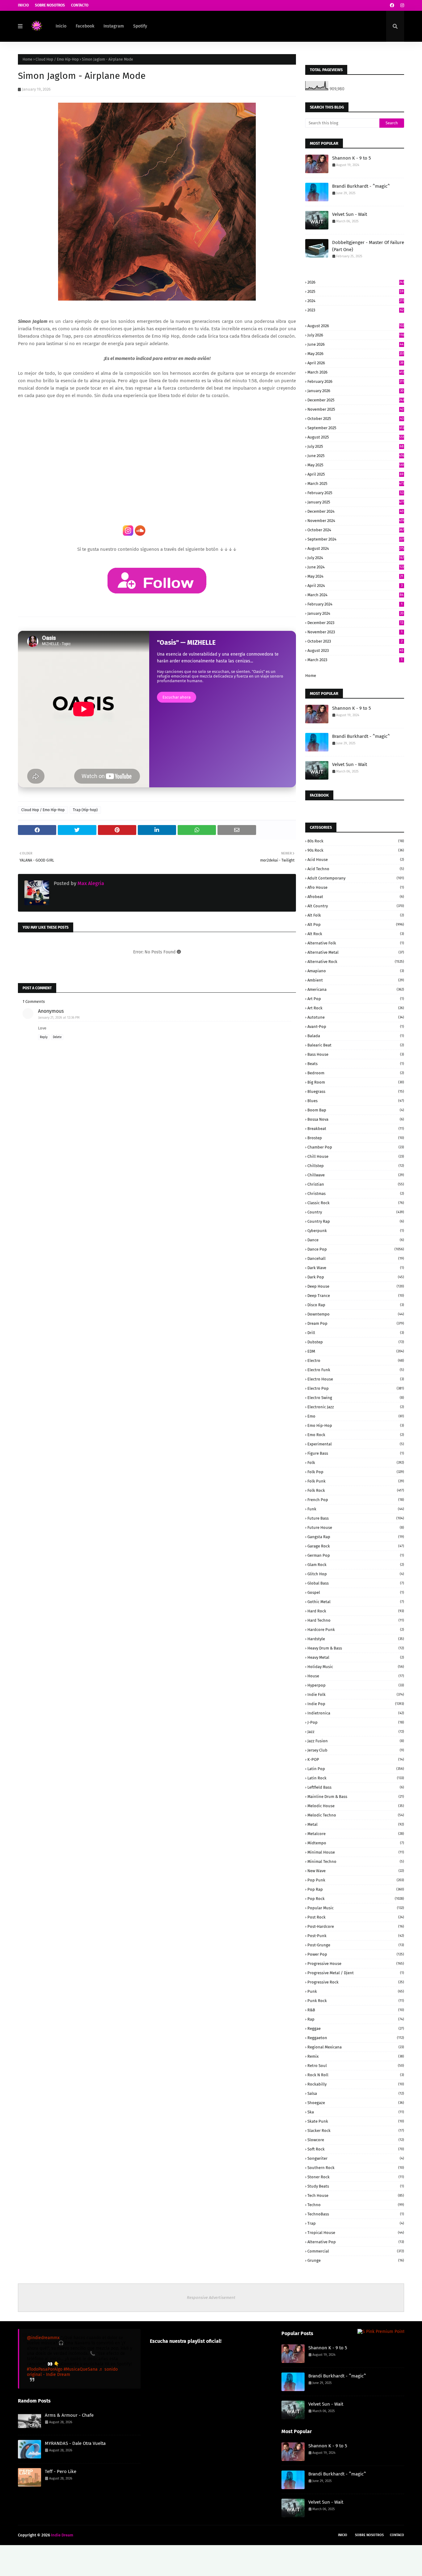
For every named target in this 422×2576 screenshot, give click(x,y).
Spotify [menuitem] (140, 26)
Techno (356, 2205)
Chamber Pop (356, 1147)
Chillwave (356, 1175)
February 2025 (355, 493)
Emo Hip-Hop (356, 1425)
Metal (356, 1824)
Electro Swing (356, 1398)
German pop (356, 1555)
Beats (356, 1064)
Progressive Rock (356, 1982)
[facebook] (392, 5)
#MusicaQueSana (81, 2369)
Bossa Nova (356, 1119)
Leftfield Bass (356, 1787)
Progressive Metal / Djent (356, 1973)
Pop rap (356, 1889)
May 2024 (355, 576)
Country (356, 1212)
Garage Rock (356, 1546)
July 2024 (356, 558)
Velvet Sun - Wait (350, 214)
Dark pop (356, 1277)
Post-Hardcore (356, 1926)
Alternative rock (356, 962)
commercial (356, 2251)
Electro (356, 1361)
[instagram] (401, 5)
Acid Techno (356, 869)
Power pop (356, 1954)
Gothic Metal (356, 1602)
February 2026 (356, 381)
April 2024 (355, 586)
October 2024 (356, 530)
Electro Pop (356, 1388)
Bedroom (356, 1073)
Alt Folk (356, 915)
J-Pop (356, 1722)
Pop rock (356, 1899)
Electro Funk (356, 1370)
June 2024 (356, 567)
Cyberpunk (356, 1231)
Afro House (356, 887)
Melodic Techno (356, 1815)
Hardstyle (356, 1639)
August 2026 (356, 326)
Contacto (80, 5)
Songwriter (356, 2158)
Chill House (356, 1156)
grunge (356, 2260)
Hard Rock (356, 1611)
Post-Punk (356, 1936)
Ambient (356, 980)
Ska (356, 2112)
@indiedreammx (43, 2338)
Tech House (356, 2195)
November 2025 (355, 409)
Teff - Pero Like (61, 2471)
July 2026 (356, 335)
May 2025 (356, 465)
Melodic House (356, 1806)
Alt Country (356, 906)
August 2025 (356, 437)
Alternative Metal (356, 952)
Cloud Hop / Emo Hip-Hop (57, 59)
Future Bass (356, 1518)
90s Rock (356, 850)
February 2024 (355, 604)
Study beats (356, 2186)
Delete (57, 1037)
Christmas (356, 1194)
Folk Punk (356, 1481)
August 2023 (355, 650)
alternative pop (356, 2242)
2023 (355, 310)
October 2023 (355, 641)
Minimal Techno (356, 1861)
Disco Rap (356, 1305)
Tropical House (356, 2233)
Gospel (356, 1592)
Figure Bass (356, 1453)
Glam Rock (356, 1565)
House (356, 1676)
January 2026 (355, 391)
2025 (355, 291)
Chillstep (356, 1166)
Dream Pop (356, 1323)
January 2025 (356, 502)
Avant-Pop (356, 1027)
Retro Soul (356, 2066)
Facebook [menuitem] (85, 26)
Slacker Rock (356, 2131)
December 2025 (356, 400)
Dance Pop (356, 1249)
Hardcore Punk (356, 1630)
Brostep (356, 1138)
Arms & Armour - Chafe (69, 2415)
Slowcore (356, 2140)
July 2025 (355, 446)
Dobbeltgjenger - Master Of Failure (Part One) (368, 246)
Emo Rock (356, 1435)
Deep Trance (356, 1296)
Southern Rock (356, 2168)
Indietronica (356, 1713)
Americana (356, 989)
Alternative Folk (356, 943)
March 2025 (356, 484)
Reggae (356, 2028)
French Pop (356, 1500)
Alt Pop (356, 924)
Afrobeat (356, 897)
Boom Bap (356, 1110)
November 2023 (355, 632)
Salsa (356, 2093)
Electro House (356, 1379)
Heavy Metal (356, 1657)
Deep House (356, 1286)
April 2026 (355, 363)
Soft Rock (356, 2149)
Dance (356, 1240)
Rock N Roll (356, 2075)
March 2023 (355, 660)
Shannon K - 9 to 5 (352, 158)
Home (27, 59)
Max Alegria (90, 883)
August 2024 (356, 548)
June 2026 (355, 344)
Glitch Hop (356, 1574)
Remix (356, 2056)
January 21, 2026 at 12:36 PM (59, 1018)
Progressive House (356, 1964)
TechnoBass (356, 2214)
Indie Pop (356, 1704)
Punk (356, 1991)
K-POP (356, 1759)
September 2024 (356, 539)
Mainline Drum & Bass (356, 1797)
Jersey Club (356, 1750)
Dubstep (356, 1342)
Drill (356, 1333)
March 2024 (355, 595)
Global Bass (356, 1583)
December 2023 (355, 623)
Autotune (356, 1017)
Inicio (23, 5)
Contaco (397, 2535)
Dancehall (356, 1258)
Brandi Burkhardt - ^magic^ (361, 186)
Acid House (356, 860)
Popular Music (356, 1908)
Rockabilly (356, 2084)
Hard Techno (356, 1620)
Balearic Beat (356, 1045)
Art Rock (356, 1008)
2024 (356, 301)
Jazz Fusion (356, 1741)
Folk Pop (356, 1472)
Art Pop (356, 999)
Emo (356, 1416)
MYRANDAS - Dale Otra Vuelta (75, 2443)
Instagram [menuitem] (114, 26)
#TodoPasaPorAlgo (45, 2369)
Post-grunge (356, 1945)
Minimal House (356, 1852)
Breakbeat (356, 1129)
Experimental (356, 1444)
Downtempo (356, 1314)
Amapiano (356, 971)
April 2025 (355, 474)
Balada (356, 1036)
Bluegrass (356, 1091)
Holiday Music (356, 1667)
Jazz (356, 1732)
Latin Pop (356, 1769)
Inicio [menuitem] (61, 26)
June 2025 (356, 456)
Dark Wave (356, 1268)
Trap (356, 2223)
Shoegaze (356, 2103)
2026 (356, 282)
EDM (356, 1351)
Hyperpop (356, 1685)
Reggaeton (356, 2038)
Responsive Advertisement (211, 2298)
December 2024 (355, 511)
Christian (356, 1184)
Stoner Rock (356, 2177)
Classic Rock (356, 1203)
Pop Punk (356, 1880)
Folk (356, 1463)
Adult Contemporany (356, 878)
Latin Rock (356, 1778)
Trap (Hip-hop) (85, 810)
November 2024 (356, 521)
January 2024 (355, 613)
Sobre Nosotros (50, 5)
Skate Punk (356, 2121)
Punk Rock (356, 2001)
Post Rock (356, 1917)
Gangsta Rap (356, 1537)
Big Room (356, 1082)
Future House (356, 1528)
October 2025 (355, 419)
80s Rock (356, 841)
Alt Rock (356, 934)
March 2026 (356, 372)
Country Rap (356, 1221)
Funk (356, 1509)
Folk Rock (356, 1490)
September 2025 (356, 428)
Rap (356, 2019)
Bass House (356, 1054)
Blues (356, 1101)
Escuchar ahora (177, 697)
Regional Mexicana (356, 2047)
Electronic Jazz (356, 1407)
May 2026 (356, 354)
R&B (356, 2010)
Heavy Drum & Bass (356, 1648)
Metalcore (356, 1834)
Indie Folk (356, 1695)
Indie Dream (62, 2535)
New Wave (356, 1871)
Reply (44, 1037)
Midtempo (356, 1843)
